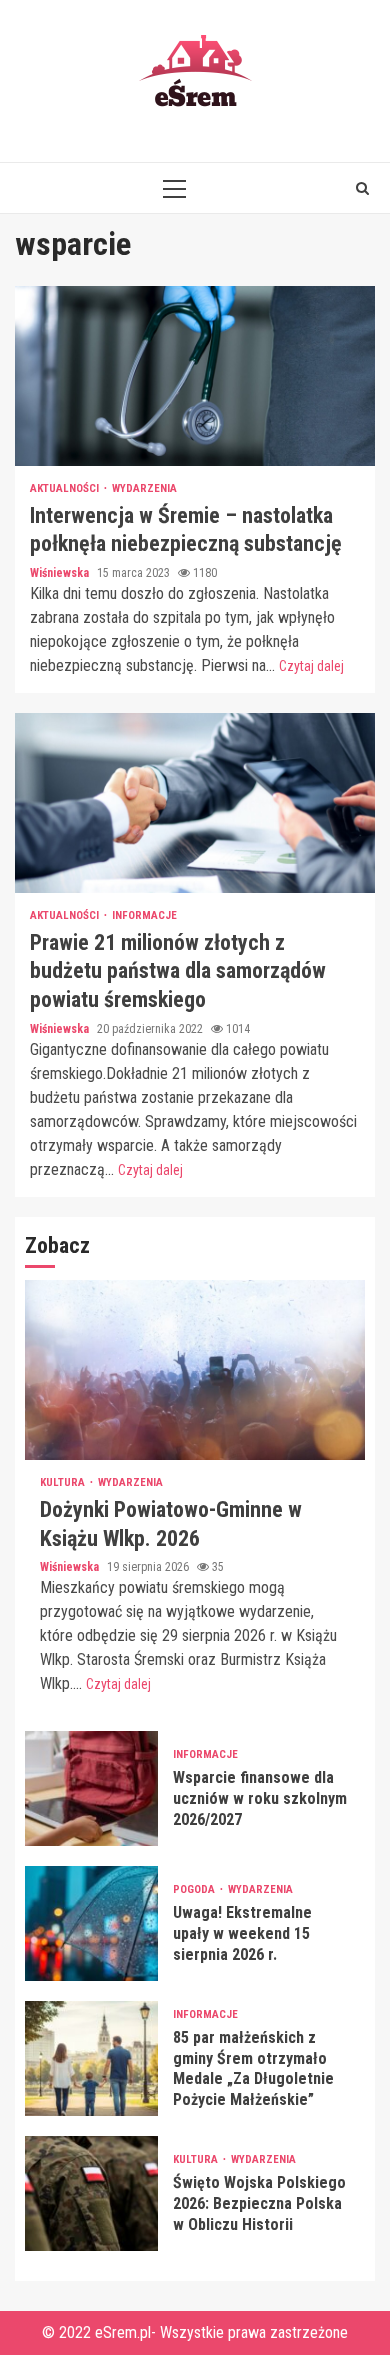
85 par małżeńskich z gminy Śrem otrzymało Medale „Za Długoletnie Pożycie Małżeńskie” (91, 2058)
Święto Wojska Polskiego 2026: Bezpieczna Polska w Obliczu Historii (91, 2193)
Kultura (64, 1482)
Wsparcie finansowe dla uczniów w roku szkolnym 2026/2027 (91, 1788)
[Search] (362, 188)
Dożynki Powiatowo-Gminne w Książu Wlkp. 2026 (195, 1370)
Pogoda (195, 1889)
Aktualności (66, 488)
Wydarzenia (144, 488)
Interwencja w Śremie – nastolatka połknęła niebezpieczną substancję (195, 376)
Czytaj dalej (311, 666)
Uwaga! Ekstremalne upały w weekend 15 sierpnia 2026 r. (91, 1923)
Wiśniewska (61, 573)
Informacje (144, 915)
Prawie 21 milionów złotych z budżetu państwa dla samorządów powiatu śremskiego (195, 803)
